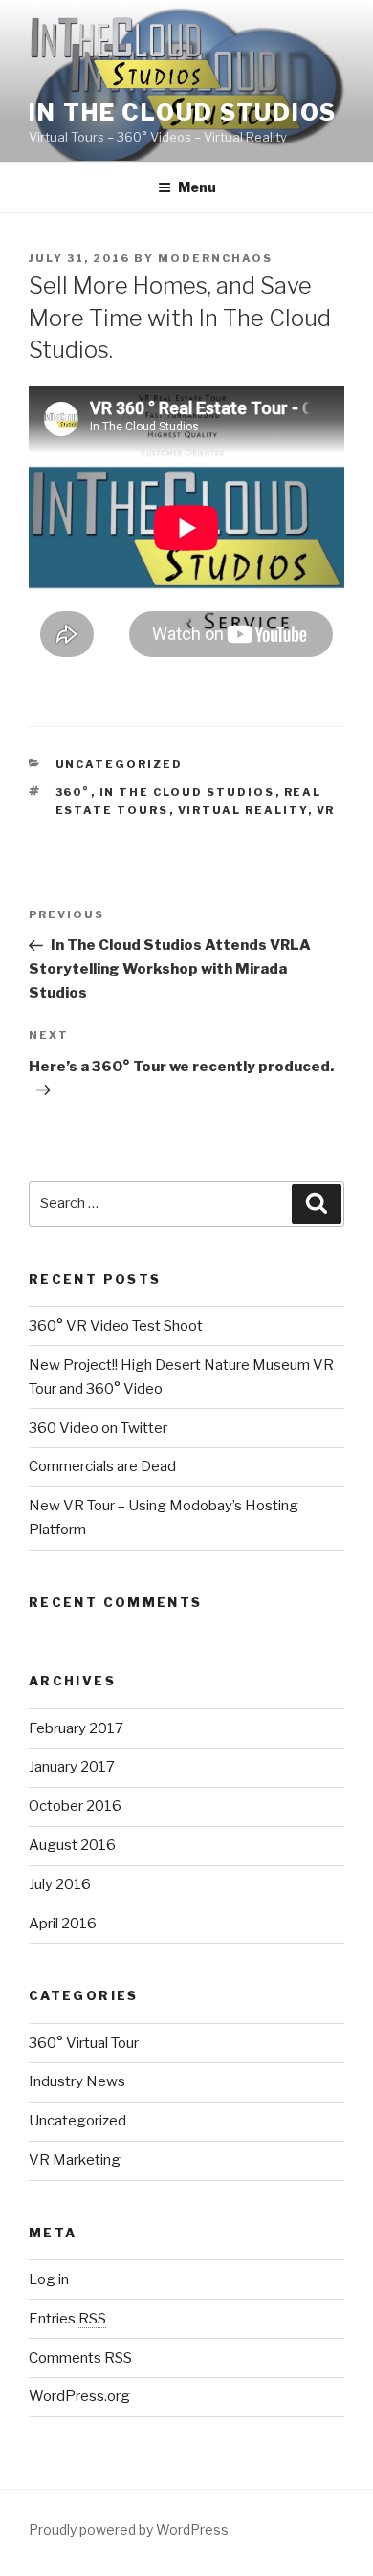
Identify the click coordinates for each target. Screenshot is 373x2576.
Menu (197, 187)
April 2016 (63, 1924)
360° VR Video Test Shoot (116, 1326)
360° (73, 792)
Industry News (77, 2081)
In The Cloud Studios (183, 112)
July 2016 (60, 1884)
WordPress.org (79, 2396)
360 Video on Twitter (98, 1428)
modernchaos (215, 258)
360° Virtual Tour (84, 2043)
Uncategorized (120, 764)
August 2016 (72, 1845)
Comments (80, 2358)
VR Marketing (75, 2160)
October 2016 (75, 1806)
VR (326, 810)
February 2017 (76, 1728)
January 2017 (72, 1767)
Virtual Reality (243, 810)
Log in (49, 2279)
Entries (67, 2319)
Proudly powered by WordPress (129, 2530)
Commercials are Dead (102, 1466)
